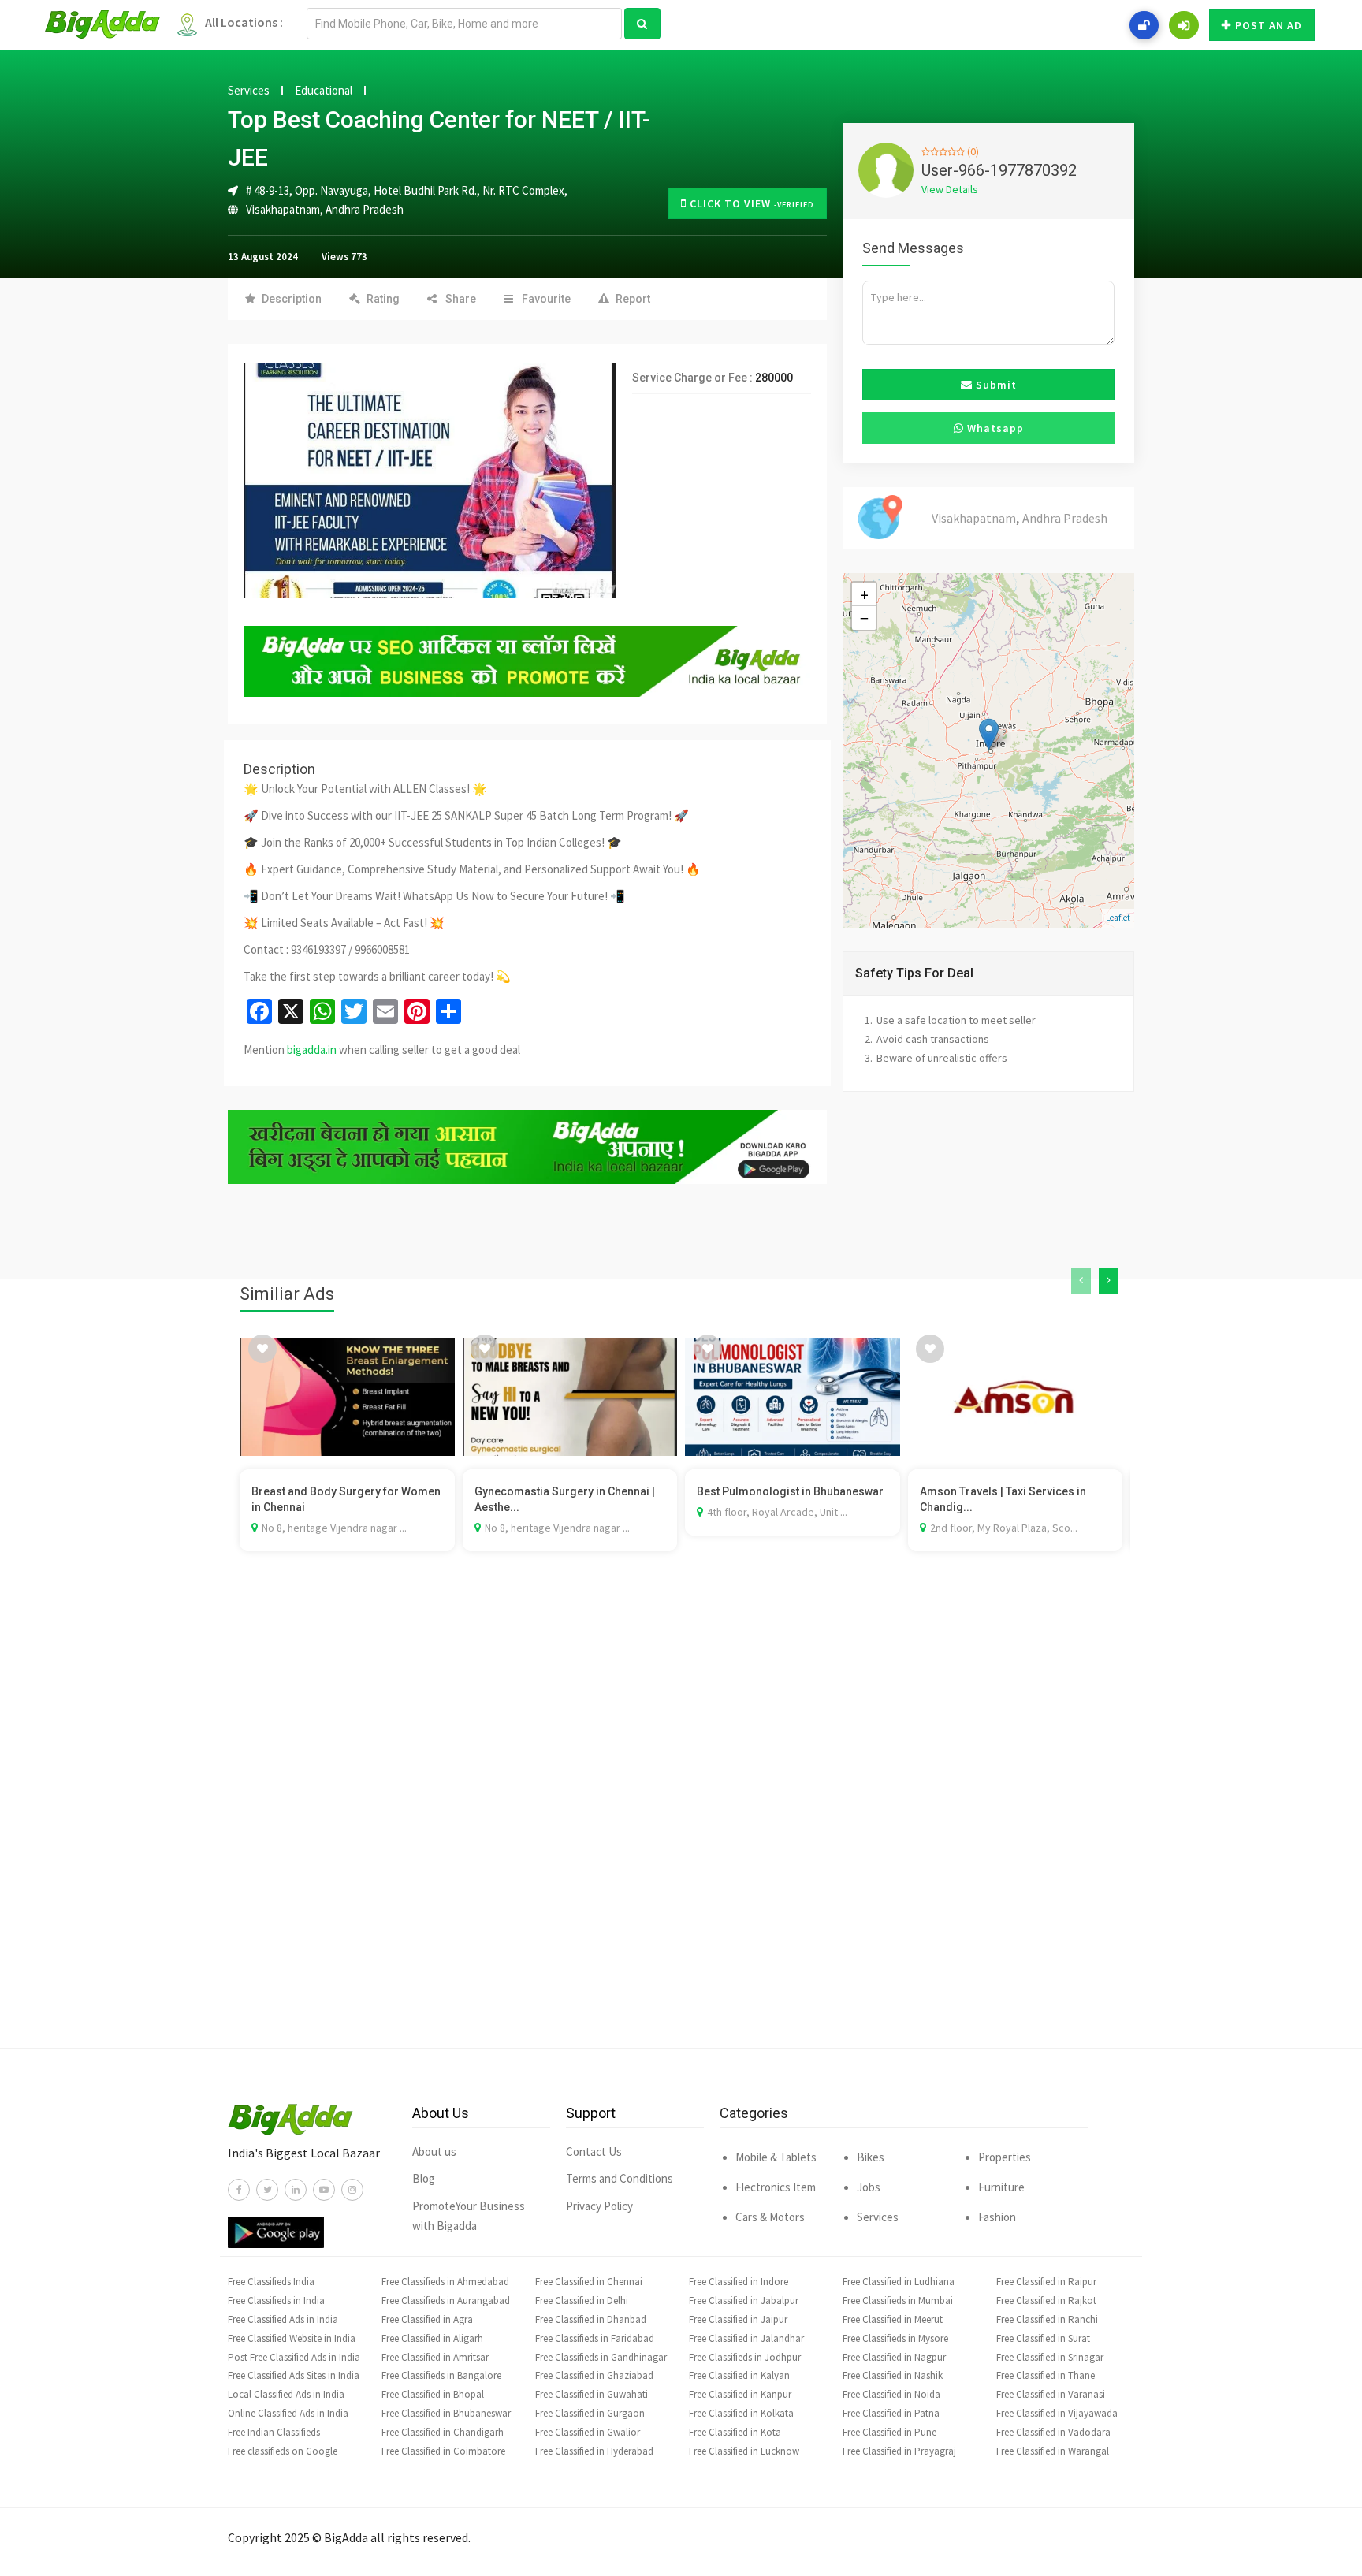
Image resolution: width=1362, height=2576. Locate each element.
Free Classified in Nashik (893, 2375)
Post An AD (1269, 25)
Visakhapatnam (283, 209)
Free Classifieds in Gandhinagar (601, 2357)
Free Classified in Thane (1046, 2375)
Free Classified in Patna (891, 2413)
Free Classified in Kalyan (739, 2375)
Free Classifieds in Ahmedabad (445, 2282)
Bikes (871, 2157)
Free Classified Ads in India (283, 2319)
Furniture (1001, 2187)
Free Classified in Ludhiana (899, 2282)
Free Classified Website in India (292, 2338)
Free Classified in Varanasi (1051, 2394)
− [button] (864, 618)
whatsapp (994, 428)
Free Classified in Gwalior (588, 2432)
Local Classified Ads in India (286, 2394)
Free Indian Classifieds (274, 2432)
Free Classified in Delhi (582, 2301)
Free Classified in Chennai (589, 2282)
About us (434, 2152)
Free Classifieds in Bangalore (441, 2375)
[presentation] (1081, 1281)
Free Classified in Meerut (893, 2319)
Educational (324, 91)
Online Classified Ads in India (288, 2413)
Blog (424, 2178)
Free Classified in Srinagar (1050, 2357)
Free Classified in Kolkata (741, 2413)
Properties (1005, 2157)
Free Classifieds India (271, 2282)
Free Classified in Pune (889, 2432)
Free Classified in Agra (427, 2319)
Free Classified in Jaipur (738, 2319)
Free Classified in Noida (891, 2394)
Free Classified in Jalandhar (746, 2338)
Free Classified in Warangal (1053, 2451)
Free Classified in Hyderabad (594, 2451)
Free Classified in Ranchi (1047, 2319)
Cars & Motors (770, 2217)
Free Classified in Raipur (1046, 2282)
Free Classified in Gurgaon (590, 2413)
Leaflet (1118, 918)
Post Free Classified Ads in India (294, 2357)
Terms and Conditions (620, 2178)
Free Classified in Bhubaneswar (446, 2413)
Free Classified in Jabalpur (744, 2301)
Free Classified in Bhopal (433, 2394)
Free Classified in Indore (739, 2282)
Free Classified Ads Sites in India (294, 2375)
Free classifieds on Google (283, 2451)
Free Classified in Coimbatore (443, 2451)
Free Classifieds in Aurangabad (446, 2301)
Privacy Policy (599, 2206)
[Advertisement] (681, 1823)
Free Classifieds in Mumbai (898, 2301)
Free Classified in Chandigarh (443, 2432)
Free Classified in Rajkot (1046, 2301)
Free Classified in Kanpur (740, 2394)
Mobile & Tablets (776, 2157)
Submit (995, 385)
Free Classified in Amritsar (435, 2357)
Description (292, 299)
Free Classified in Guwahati (592, 2394)
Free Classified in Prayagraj (899, 2451)
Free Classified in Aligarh (432, 2338)
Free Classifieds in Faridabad (595, 2338)
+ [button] (864, 594)
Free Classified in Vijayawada (1057, 2413)
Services (249, 91)
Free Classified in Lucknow (744, 2451)
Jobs (869, 2187)
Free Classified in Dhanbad (591, 2319)
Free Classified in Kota (735, 2432)
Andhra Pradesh (365, 209)
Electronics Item (776, 2187)
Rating (383, 299)
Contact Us (594, 2152)
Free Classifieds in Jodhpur (745, 2357)
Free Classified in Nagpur (894, 2357)
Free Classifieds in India (276, 2301)
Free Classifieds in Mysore (895, 2338)
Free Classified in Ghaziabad (594, 2375)
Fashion (997, 2217)
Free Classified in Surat (1043, 2338)
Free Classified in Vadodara (1053, 2432)
